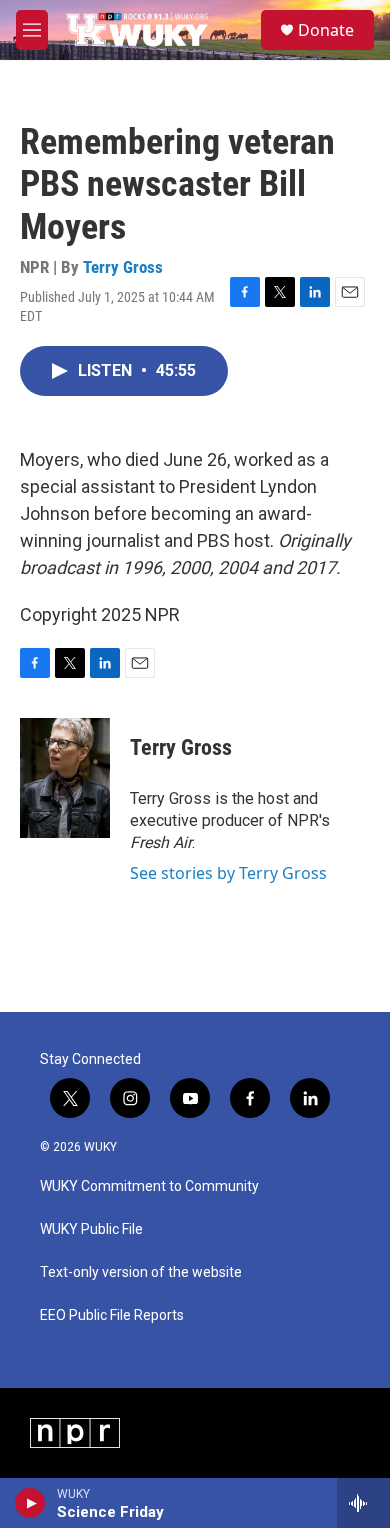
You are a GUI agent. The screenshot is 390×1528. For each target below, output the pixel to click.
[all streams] (363, 1503)
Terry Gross (123, 267)
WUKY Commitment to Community (149, 1186)
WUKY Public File (91, 1229)
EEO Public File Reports (112, 1315)
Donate (326, 30)
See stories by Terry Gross (228, 873)
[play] (30, 1503)
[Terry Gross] (65, 778)
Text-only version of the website (141, 1272)
